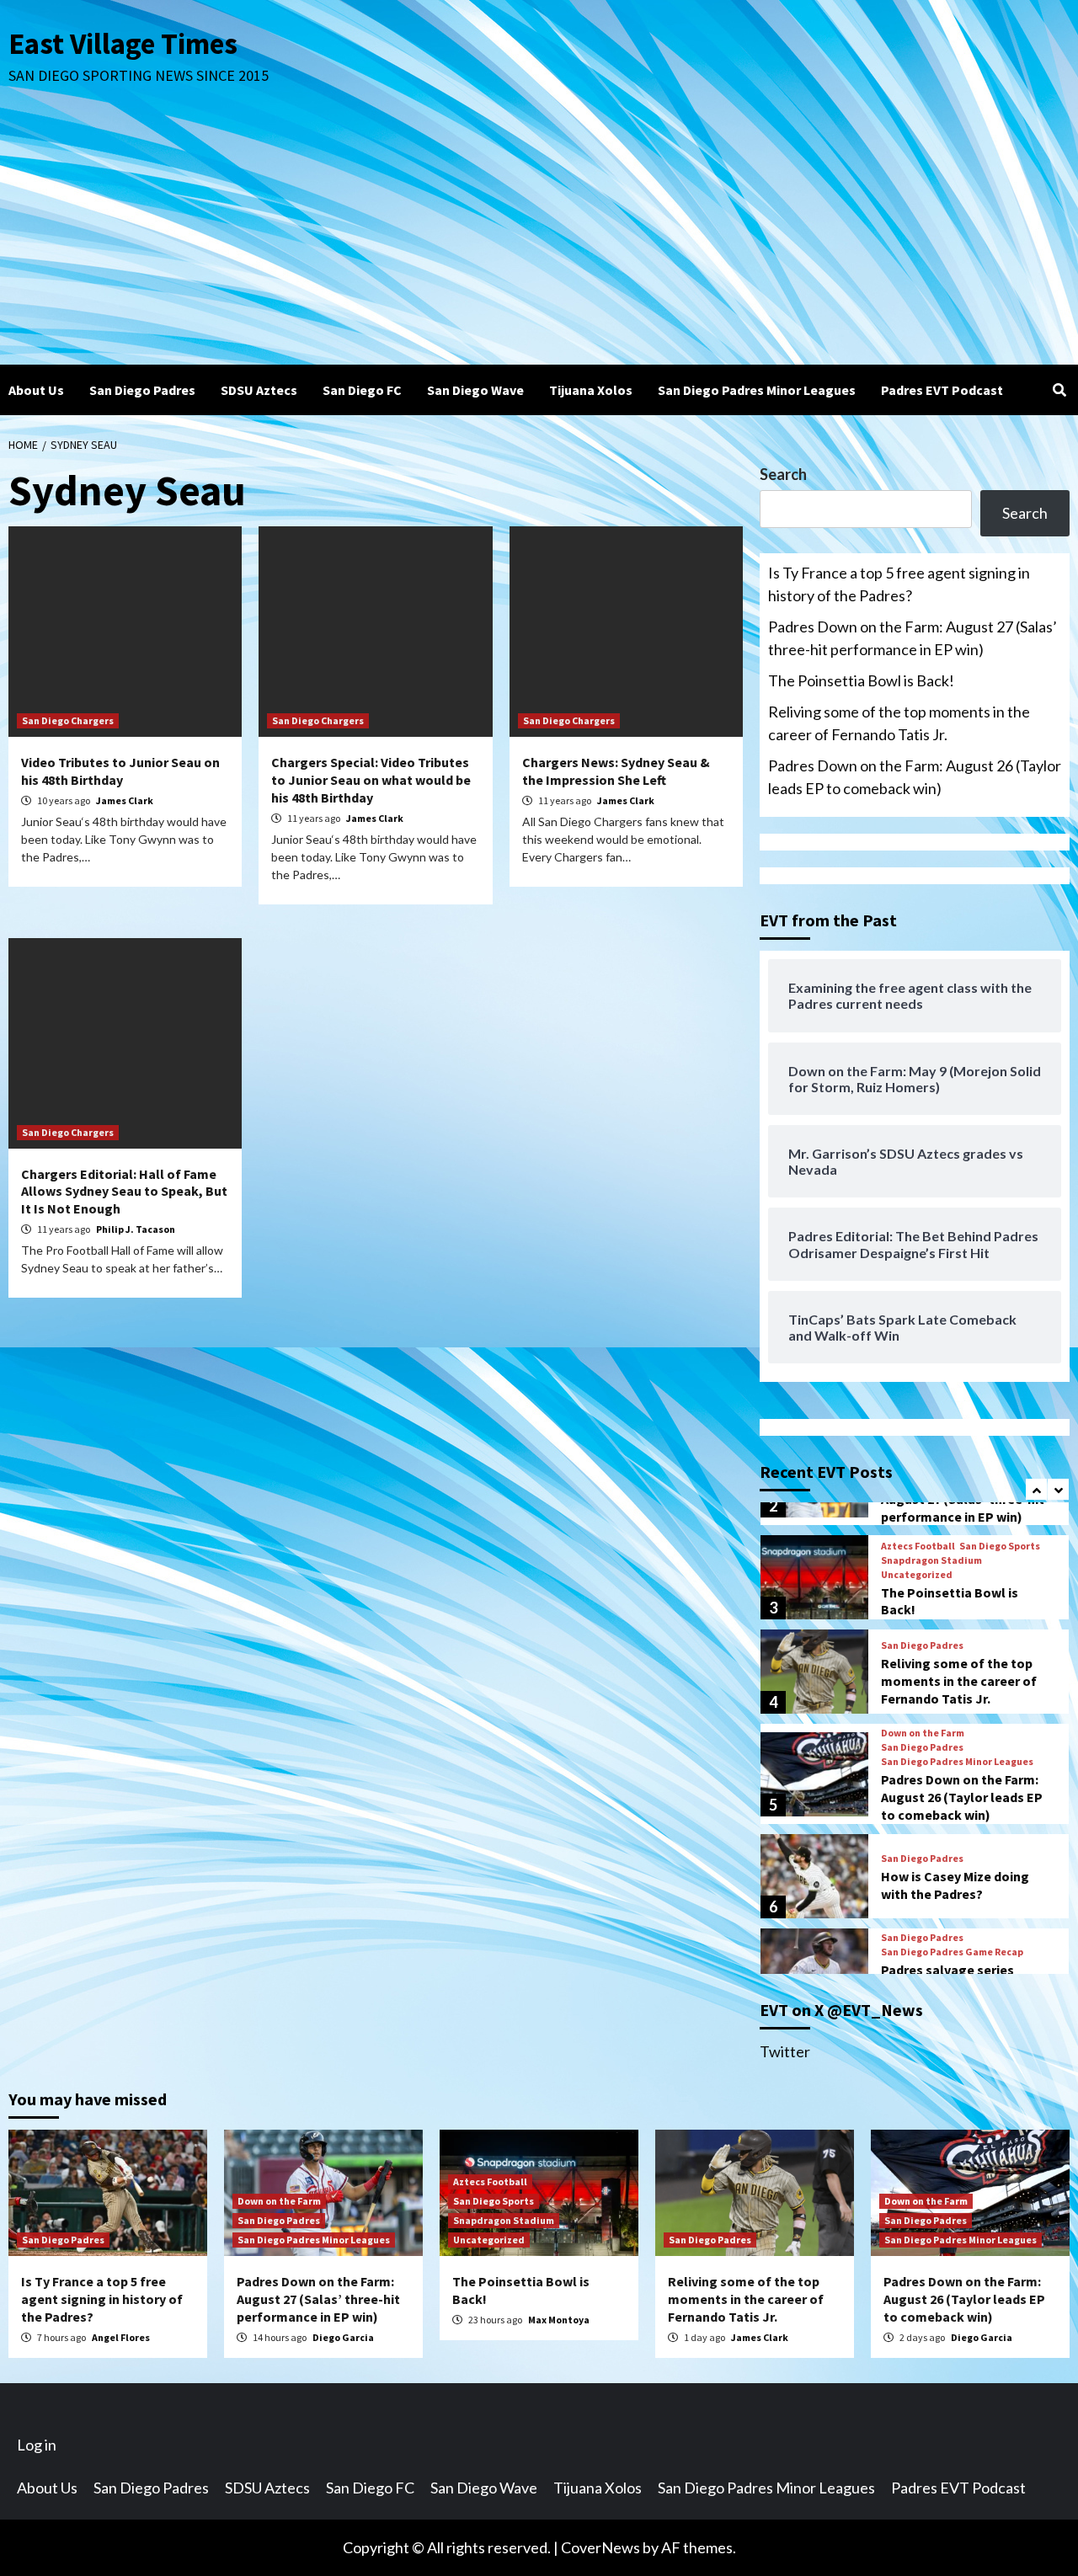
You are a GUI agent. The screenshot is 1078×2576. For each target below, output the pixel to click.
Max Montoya (559, 2320)
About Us (36, 390)
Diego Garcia (343, 2337)
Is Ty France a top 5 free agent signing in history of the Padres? (899, 584)
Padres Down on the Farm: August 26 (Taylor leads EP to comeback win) (915, 777)
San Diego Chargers (68, 720)
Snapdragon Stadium (931, 1560)
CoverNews (600, 2547)
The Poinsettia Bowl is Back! (861, 680)
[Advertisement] (539, 238)
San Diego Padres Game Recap (952, 1952)
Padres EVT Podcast (942, 390)
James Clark (125, 800)
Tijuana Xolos (591, 390)
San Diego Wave (475, 390)
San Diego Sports (1000, 1546)
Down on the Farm (923, 1733)
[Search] (1059, 390)
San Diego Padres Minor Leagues (757, 390)
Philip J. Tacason (136, 1229)
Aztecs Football (918, 1546)
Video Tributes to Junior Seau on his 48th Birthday (120, 771)
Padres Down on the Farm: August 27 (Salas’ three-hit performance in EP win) (913, 638)
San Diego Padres (142, 390)
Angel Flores (121, 2337)
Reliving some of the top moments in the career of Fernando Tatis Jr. (899, 723)
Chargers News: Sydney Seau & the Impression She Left (616, 771)
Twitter (785, 2051)
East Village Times (123, 44)
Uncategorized (917, 1575)
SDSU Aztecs (259, 390)
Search (783, 474)
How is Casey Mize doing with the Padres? (955, 1885)
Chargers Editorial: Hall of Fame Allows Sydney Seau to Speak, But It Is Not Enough (124, 1192)
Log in (37, 2445)
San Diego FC (362, 390)
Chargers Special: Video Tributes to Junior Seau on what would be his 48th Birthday (371, 780)
